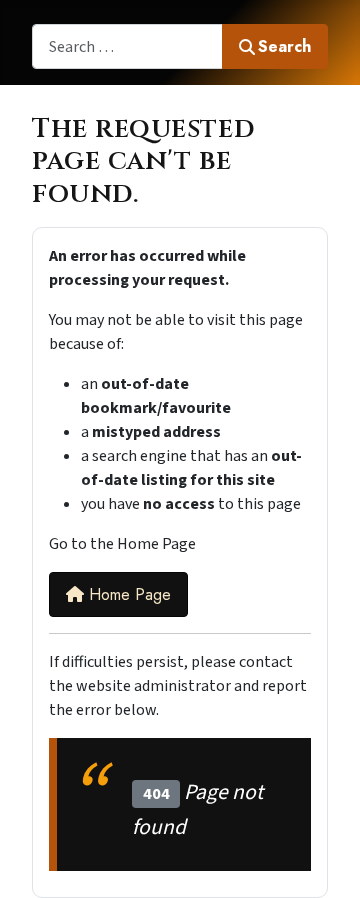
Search (284, 46)
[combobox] (127, 46)
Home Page (127, 594)
